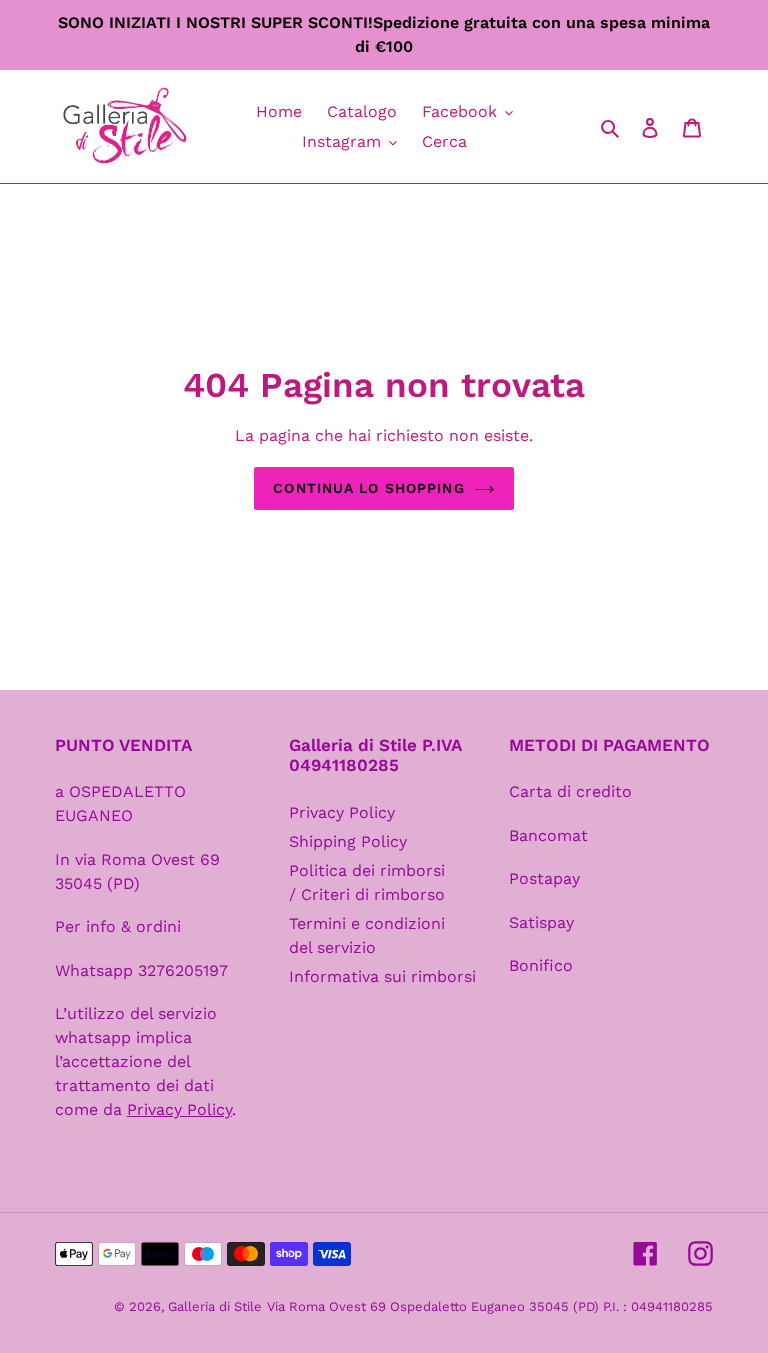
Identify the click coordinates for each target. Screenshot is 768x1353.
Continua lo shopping (368, 488)
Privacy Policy (342, 812)
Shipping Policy (348, 841)
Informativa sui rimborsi (382, 976)
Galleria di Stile (215, 1306)
